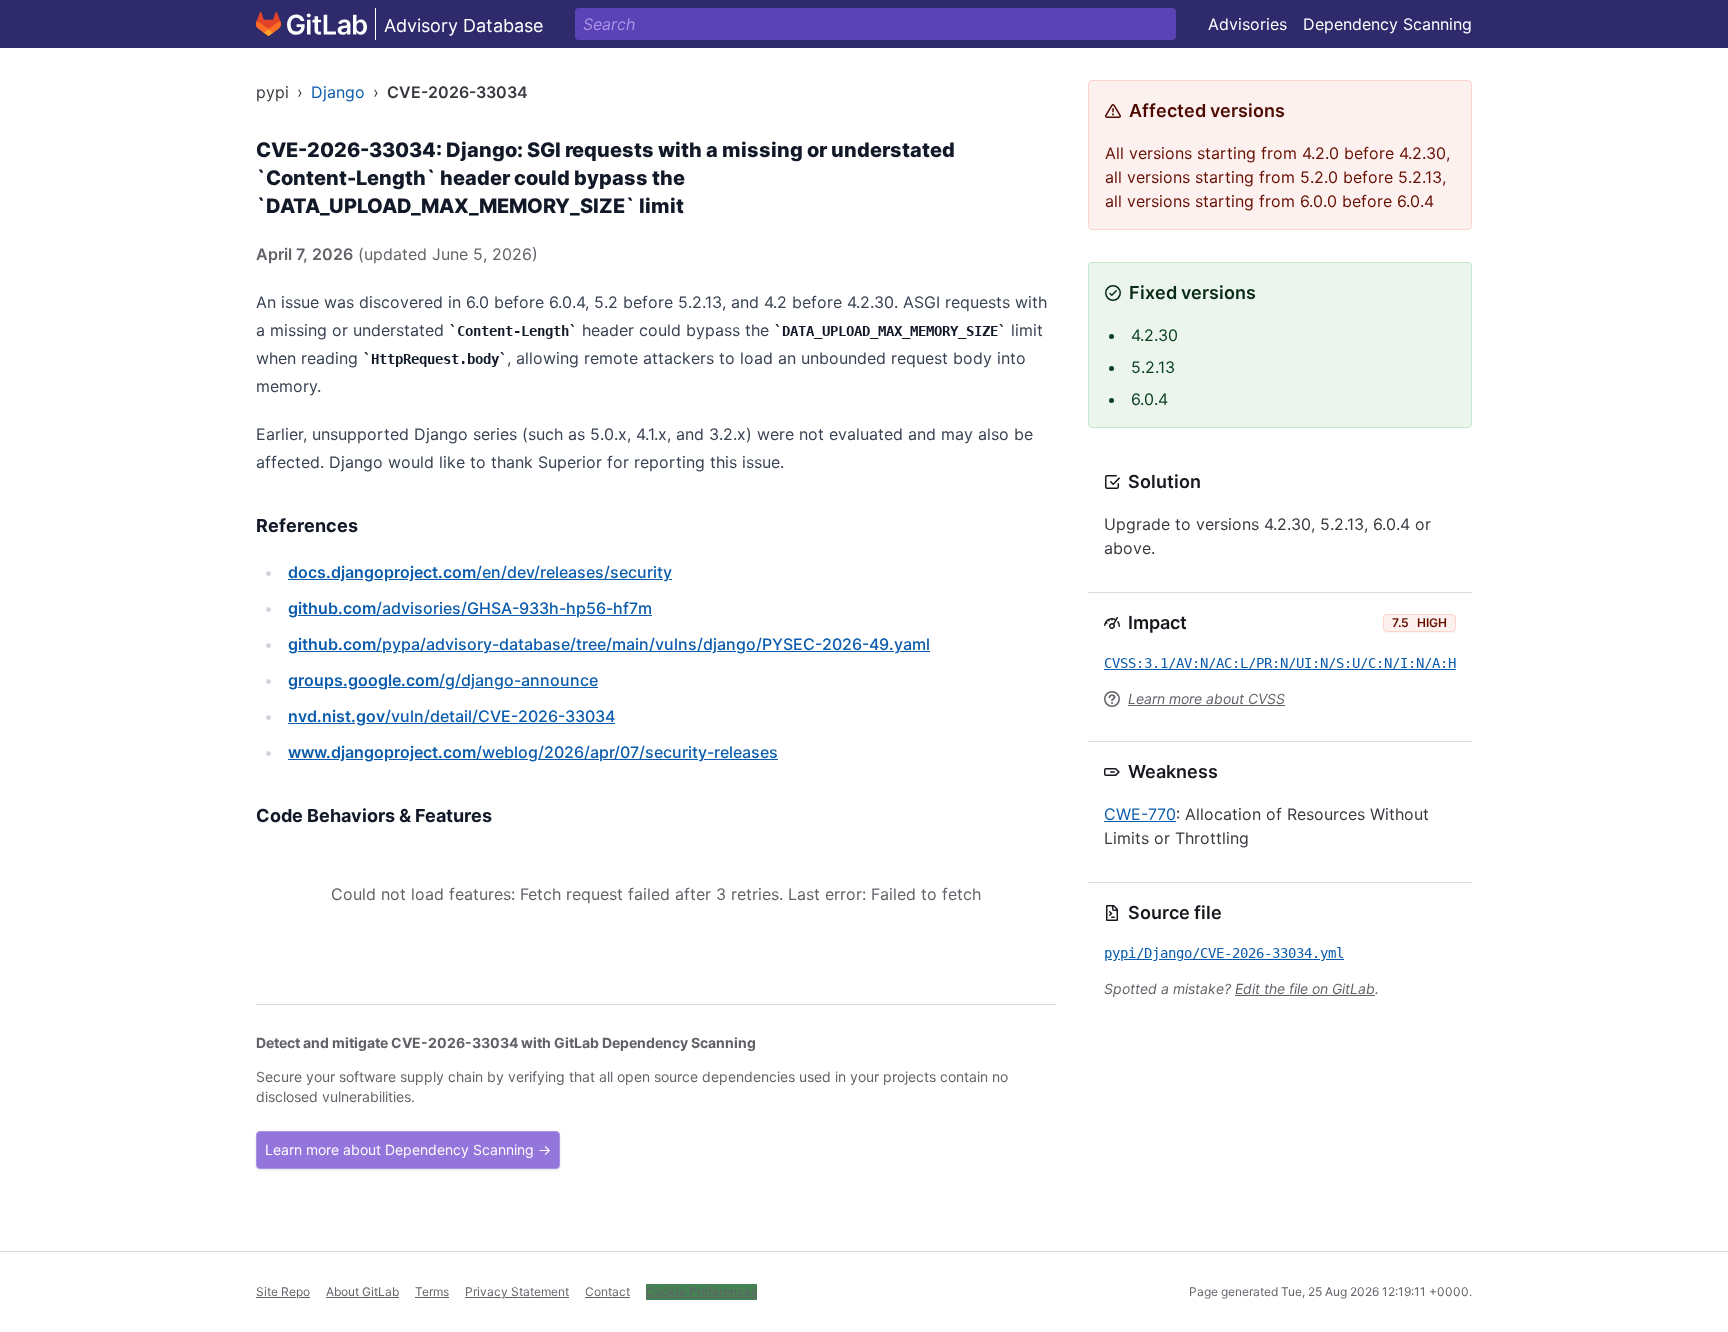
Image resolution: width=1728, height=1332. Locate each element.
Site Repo (283, 1291)
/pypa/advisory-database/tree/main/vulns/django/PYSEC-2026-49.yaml (609, 644)
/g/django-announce (443, 680)
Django (338, 92)
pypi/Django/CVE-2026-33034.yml (1224, 953)
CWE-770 (1140, 814)
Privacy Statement (517, 1291)
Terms (432, 1291)
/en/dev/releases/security (480, 572)
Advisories (1247, 24)
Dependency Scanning (1387, 24)
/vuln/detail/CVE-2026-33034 (451, 716)
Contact (607, 1291)
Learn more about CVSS (1206, 698)
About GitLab (362, 1291)
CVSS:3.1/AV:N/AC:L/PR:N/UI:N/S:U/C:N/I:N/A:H (1280, 663)
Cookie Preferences (701, 1291)
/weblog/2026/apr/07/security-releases (533, 752)
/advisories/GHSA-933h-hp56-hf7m (470, 608)
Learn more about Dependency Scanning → (408, 1149)
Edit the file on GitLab (1305, 988)
